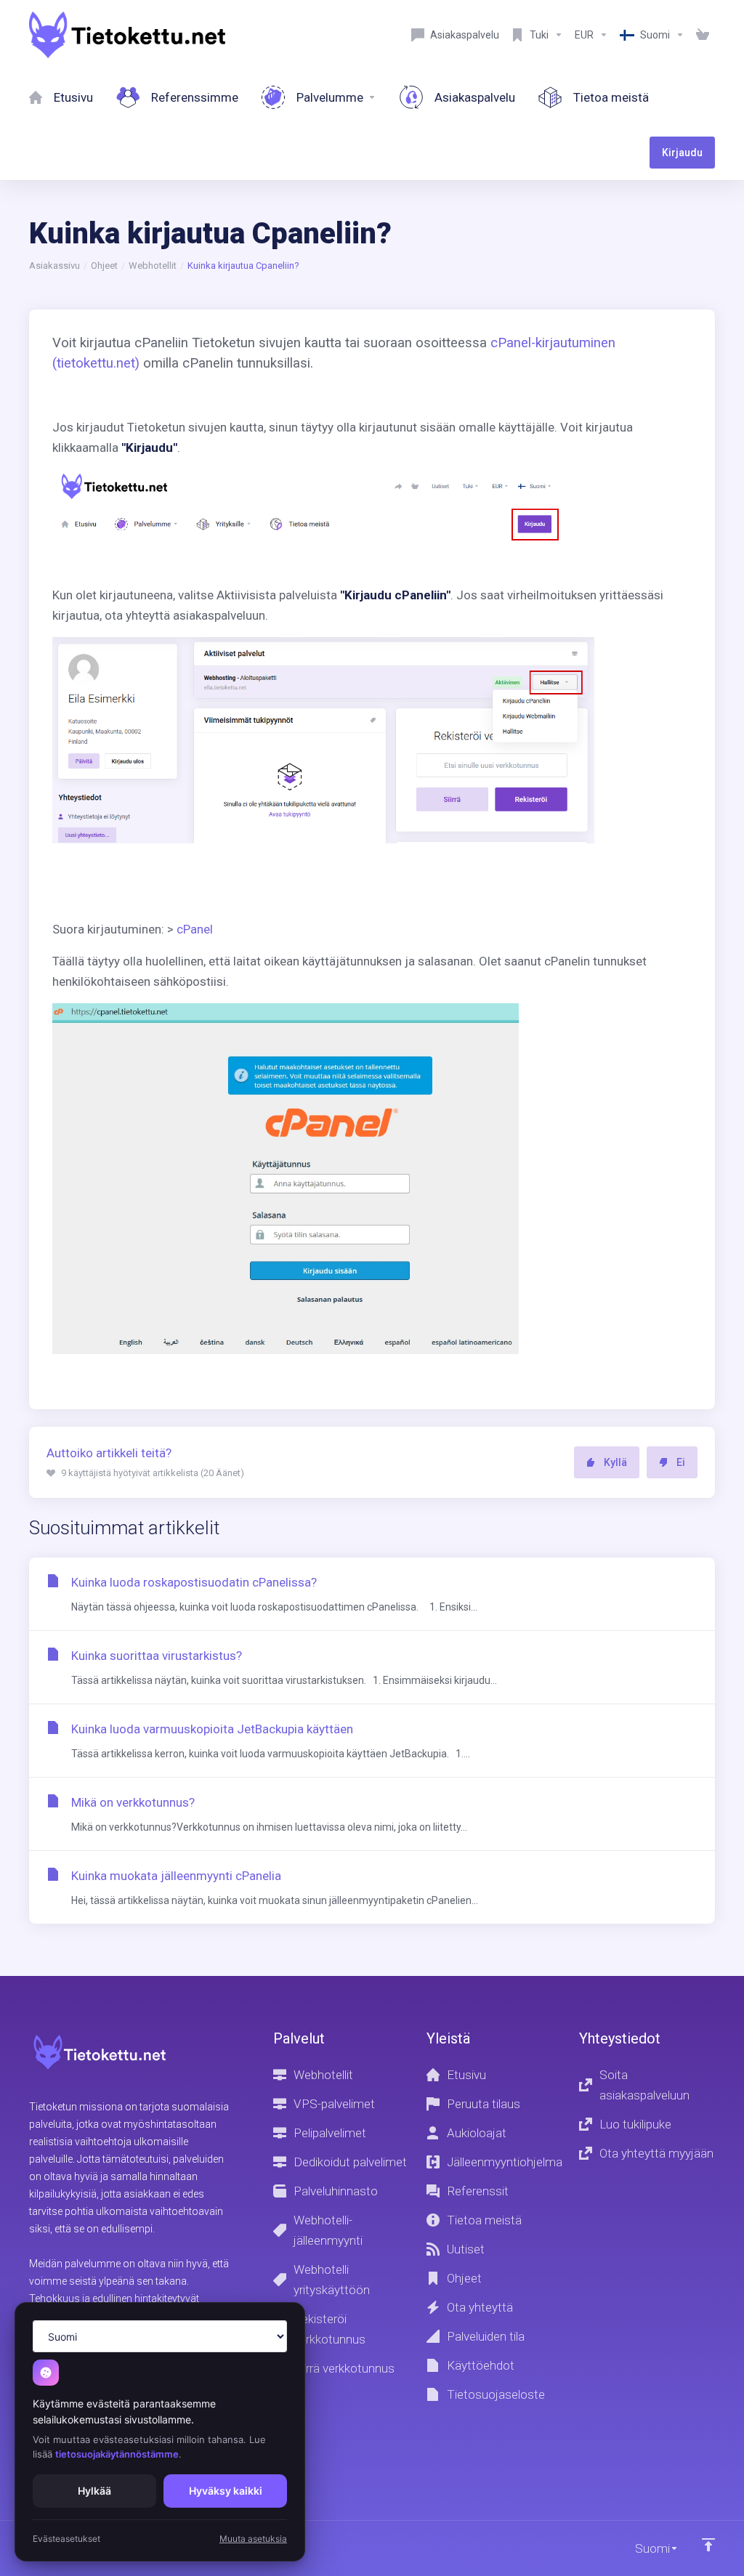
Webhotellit (153, 266)
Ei (681, 1462)
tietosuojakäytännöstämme (117, 2454)
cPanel (195, 929)
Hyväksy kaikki (226, 2491)
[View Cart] (703, 35)
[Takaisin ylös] (708, 2545)
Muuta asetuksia (253, 2539)
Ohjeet (104, 266)
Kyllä (615, 1462)
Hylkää (94, 2491)
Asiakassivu (54, 266)
